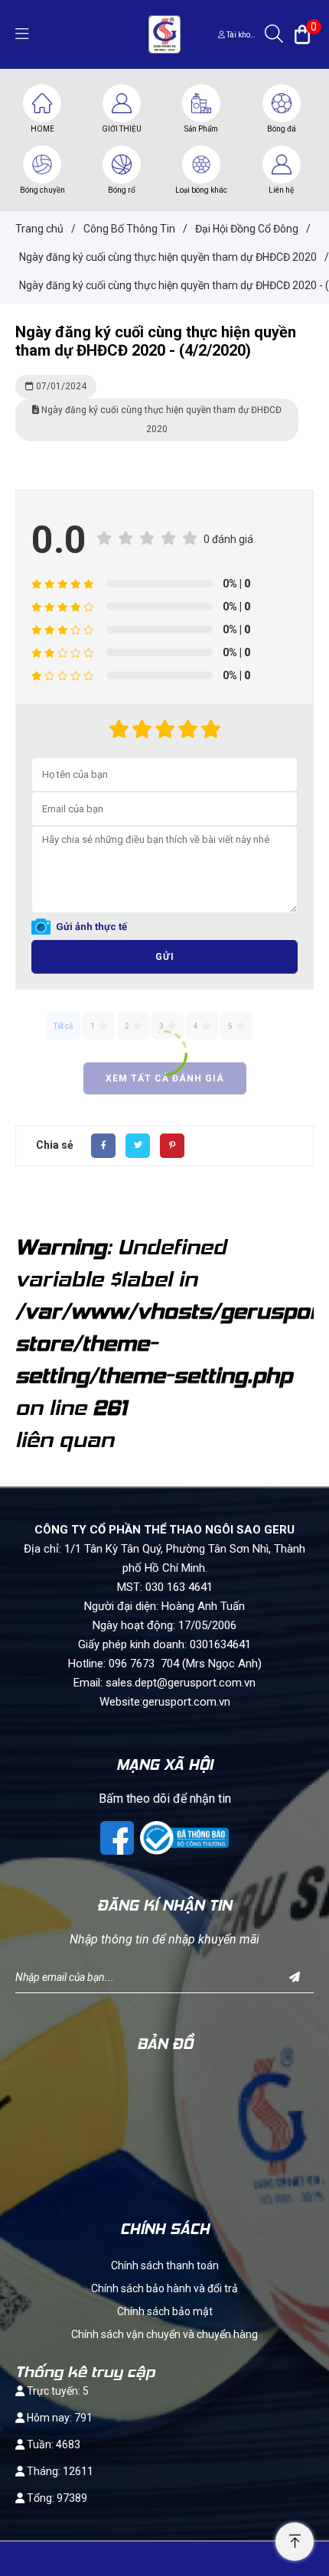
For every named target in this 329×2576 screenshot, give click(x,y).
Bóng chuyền (42, 190)
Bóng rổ (122, 190)
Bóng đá (282, 129)
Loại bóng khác (201, 190)
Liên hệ (281, 190)
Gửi (165, 957)
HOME (42, 129)
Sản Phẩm (201, 129)
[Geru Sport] (164, 34)
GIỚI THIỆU (122, 129)
